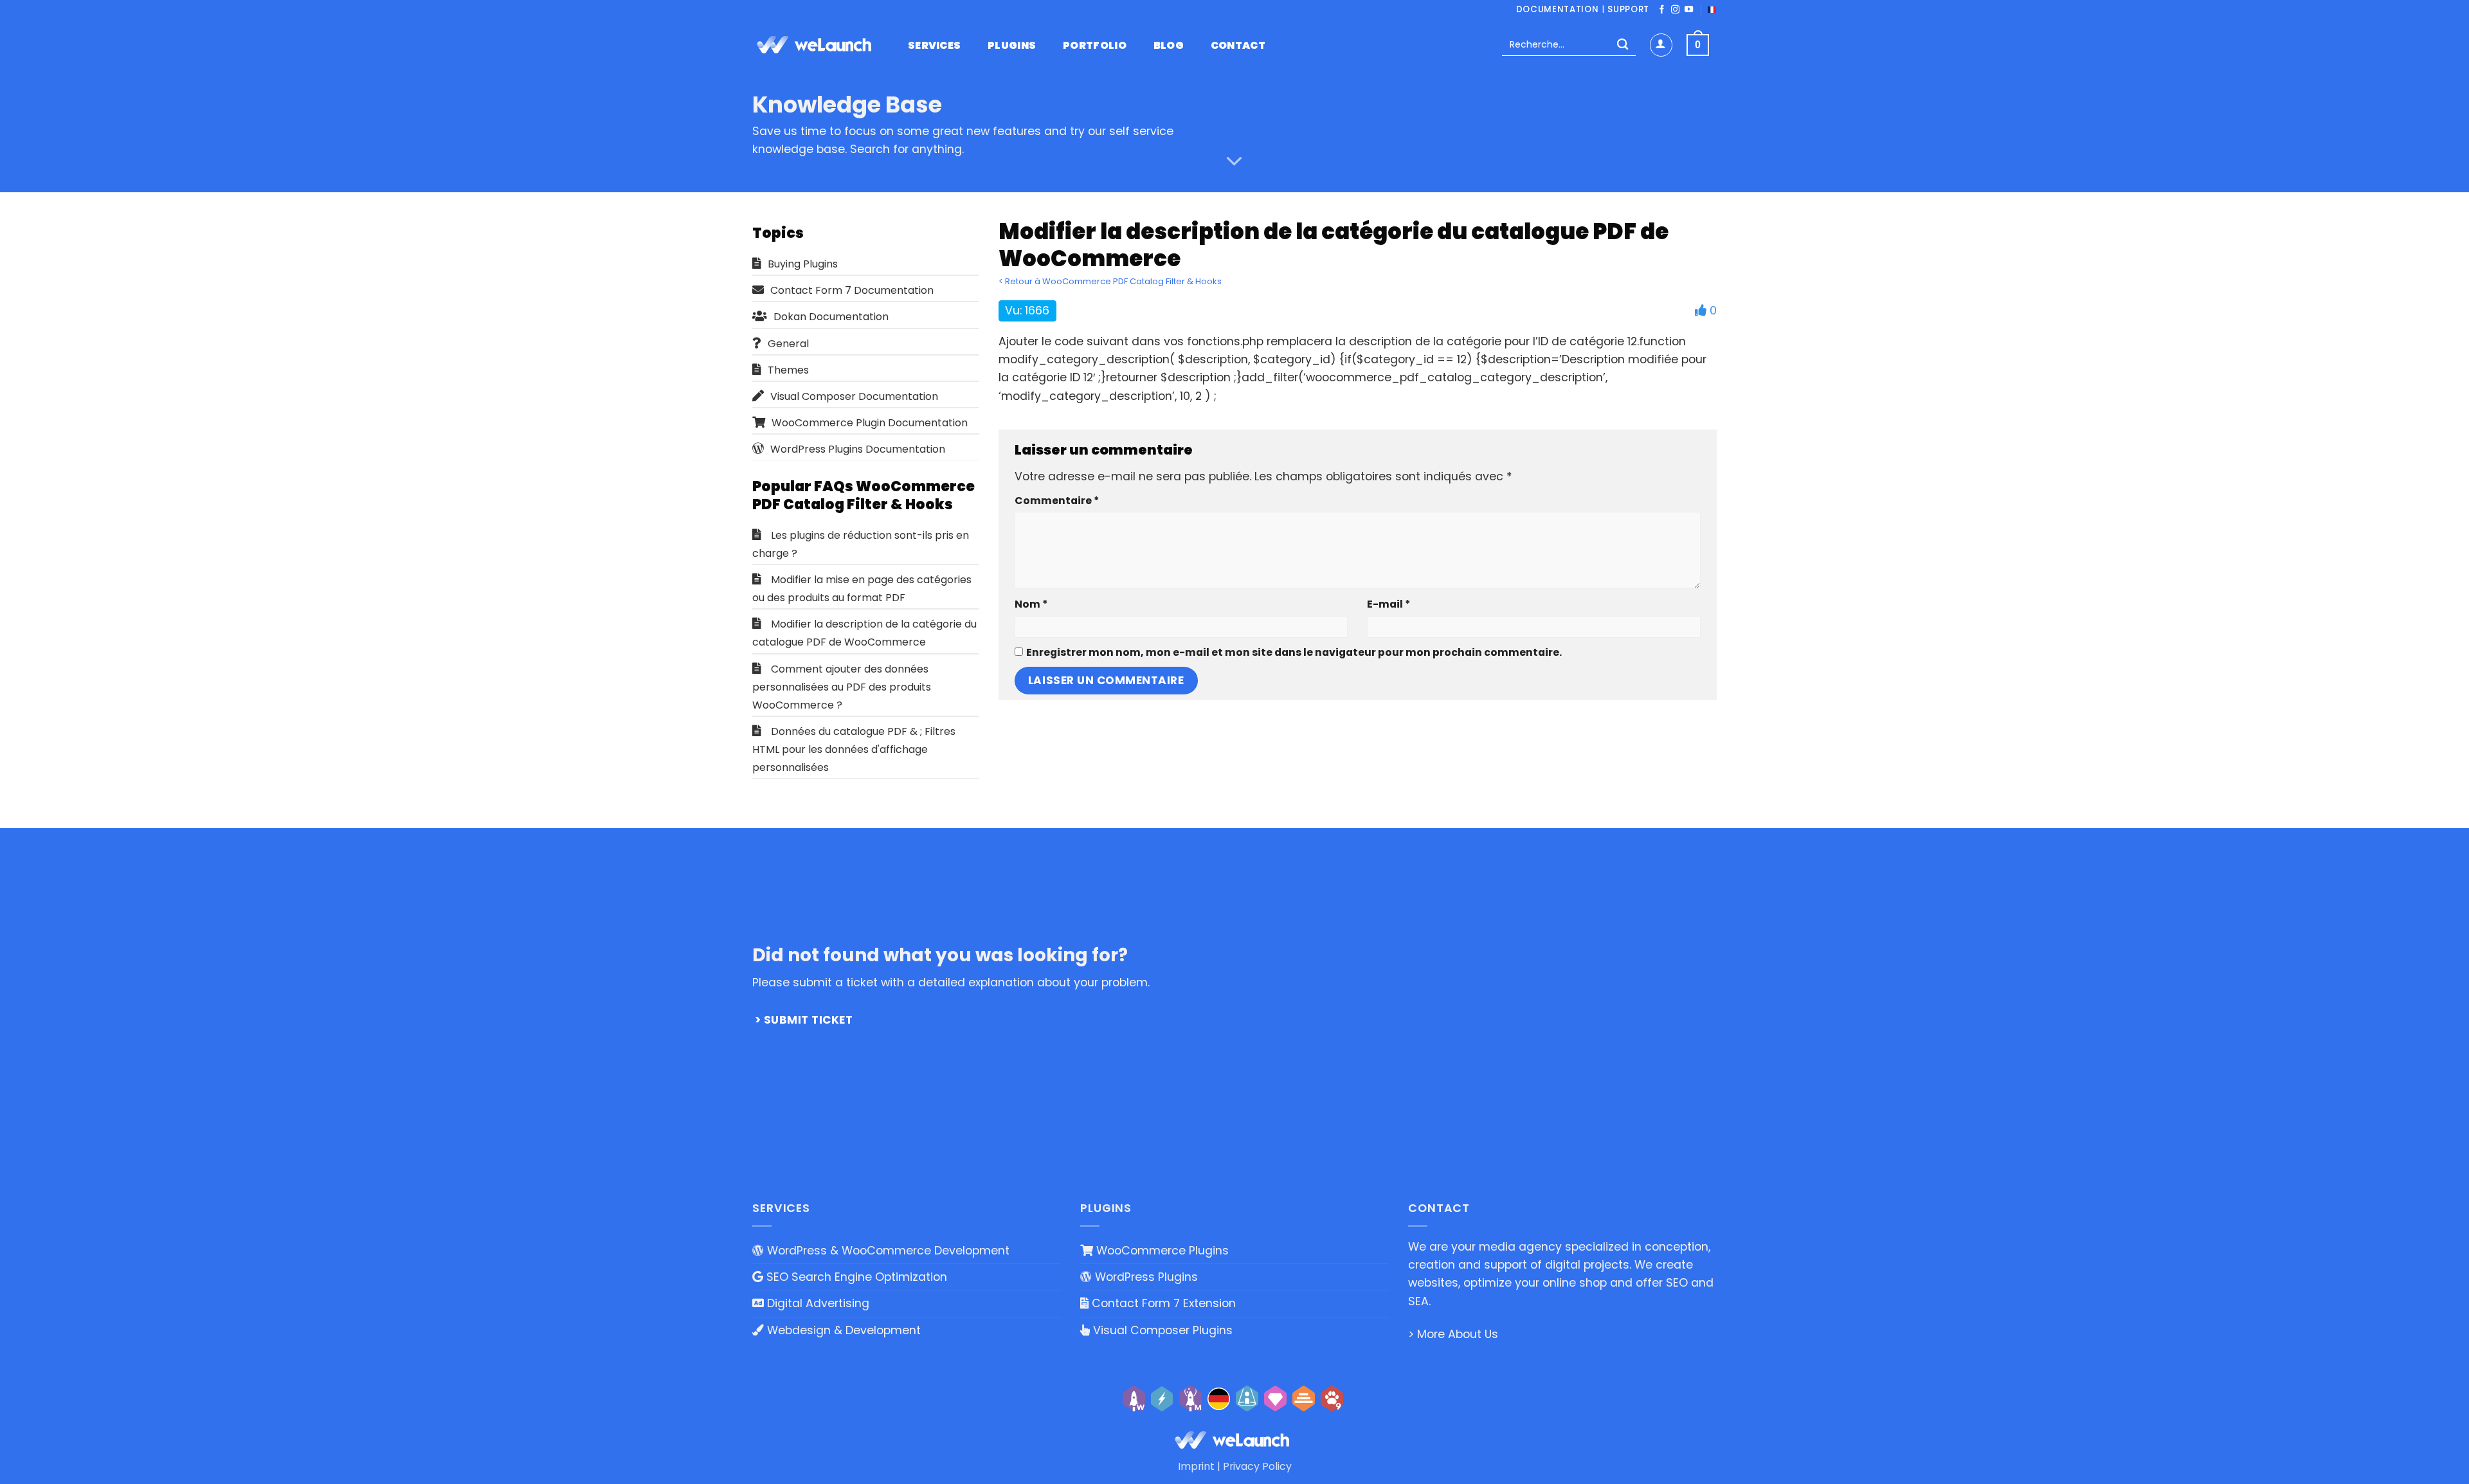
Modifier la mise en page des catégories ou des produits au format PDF (862, 589)
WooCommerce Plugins (1161, 1251)
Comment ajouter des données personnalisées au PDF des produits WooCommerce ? (842, 687)
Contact (1238, 46)
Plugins (1012, 46)
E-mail (1388, 604)
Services (935, 46)
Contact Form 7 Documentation (852, 290)
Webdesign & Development (842, 1330)
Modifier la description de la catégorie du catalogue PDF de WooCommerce (864, 633)
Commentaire (1057, 501)
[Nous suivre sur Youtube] (1689, 10)
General (788, 344)
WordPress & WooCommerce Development (887, 1251)
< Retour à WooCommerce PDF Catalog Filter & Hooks (1110, 281)
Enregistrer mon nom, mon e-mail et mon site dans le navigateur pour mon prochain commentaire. (1294, 652)
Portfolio (1095, 46)
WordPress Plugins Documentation (858, 449)
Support (1628, 9)
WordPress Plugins (1145, 1277)
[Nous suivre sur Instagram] (1675, 10)
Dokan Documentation (831, 317)
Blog (1169, 46)
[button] (1661, 45)
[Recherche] (1623, 45)
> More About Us (1453, 1334)
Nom (1031, 604)
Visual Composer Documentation (854, 396)
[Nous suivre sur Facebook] (1662, 10)
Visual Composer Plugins (1161, 1330)
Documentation (1558, 9)
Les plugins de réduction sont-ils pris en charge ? (861, 544)
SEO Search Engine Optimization (855, 1277)
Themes (788, 370)
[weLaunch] (817, 45)
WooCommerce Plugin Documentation (870, 423)
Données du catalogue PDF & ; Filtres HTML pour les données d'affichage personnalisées (854, 749)
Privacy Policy (1257, 1466)
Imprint (1196, 1466)
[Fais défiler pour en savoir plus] (1234, 161)
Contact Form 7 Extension (1162, 1303)
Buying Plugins (803, 264)
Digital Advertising (817, 1303)
